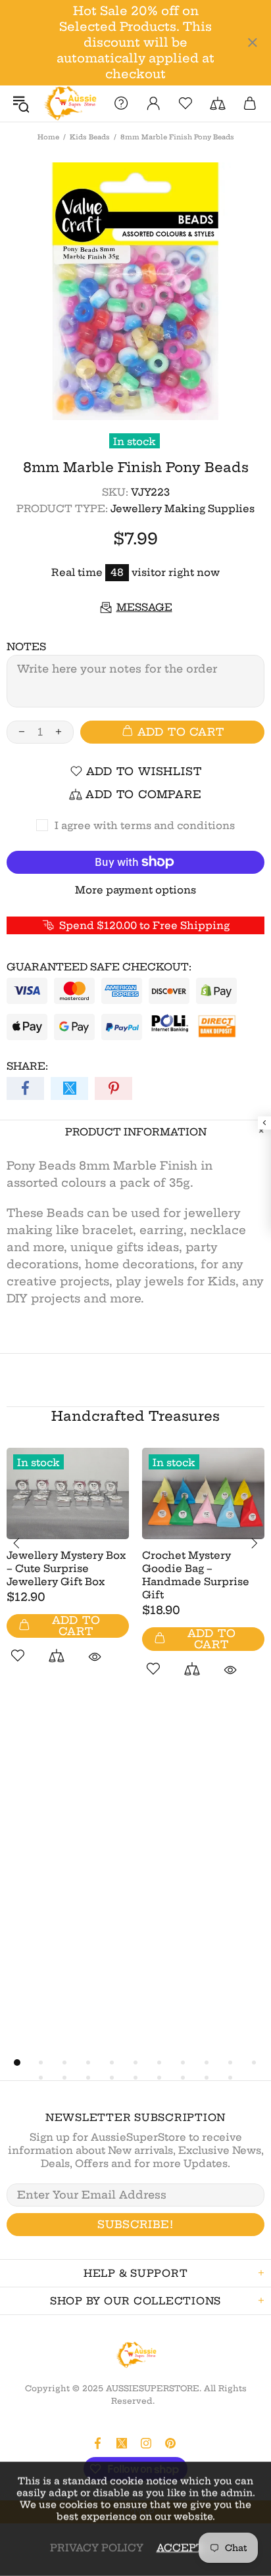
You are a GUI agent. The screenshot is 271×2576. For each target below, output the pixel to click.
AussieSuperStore (69, 104)
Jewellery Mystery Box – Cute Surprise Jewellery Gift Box (66, 1568)
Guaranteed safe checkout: (99, 967)
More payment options (135, 890)
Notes (26, 647)
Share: (27, 1066)
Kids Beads (90, 137)
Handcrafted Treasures (135, 1416)
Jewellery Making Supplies (183, 509)
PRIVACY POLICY (97, 2547)
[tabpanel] (68, 1571)
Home (48, 137)
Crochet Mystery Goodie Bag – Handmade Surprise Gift (196, 1575)
